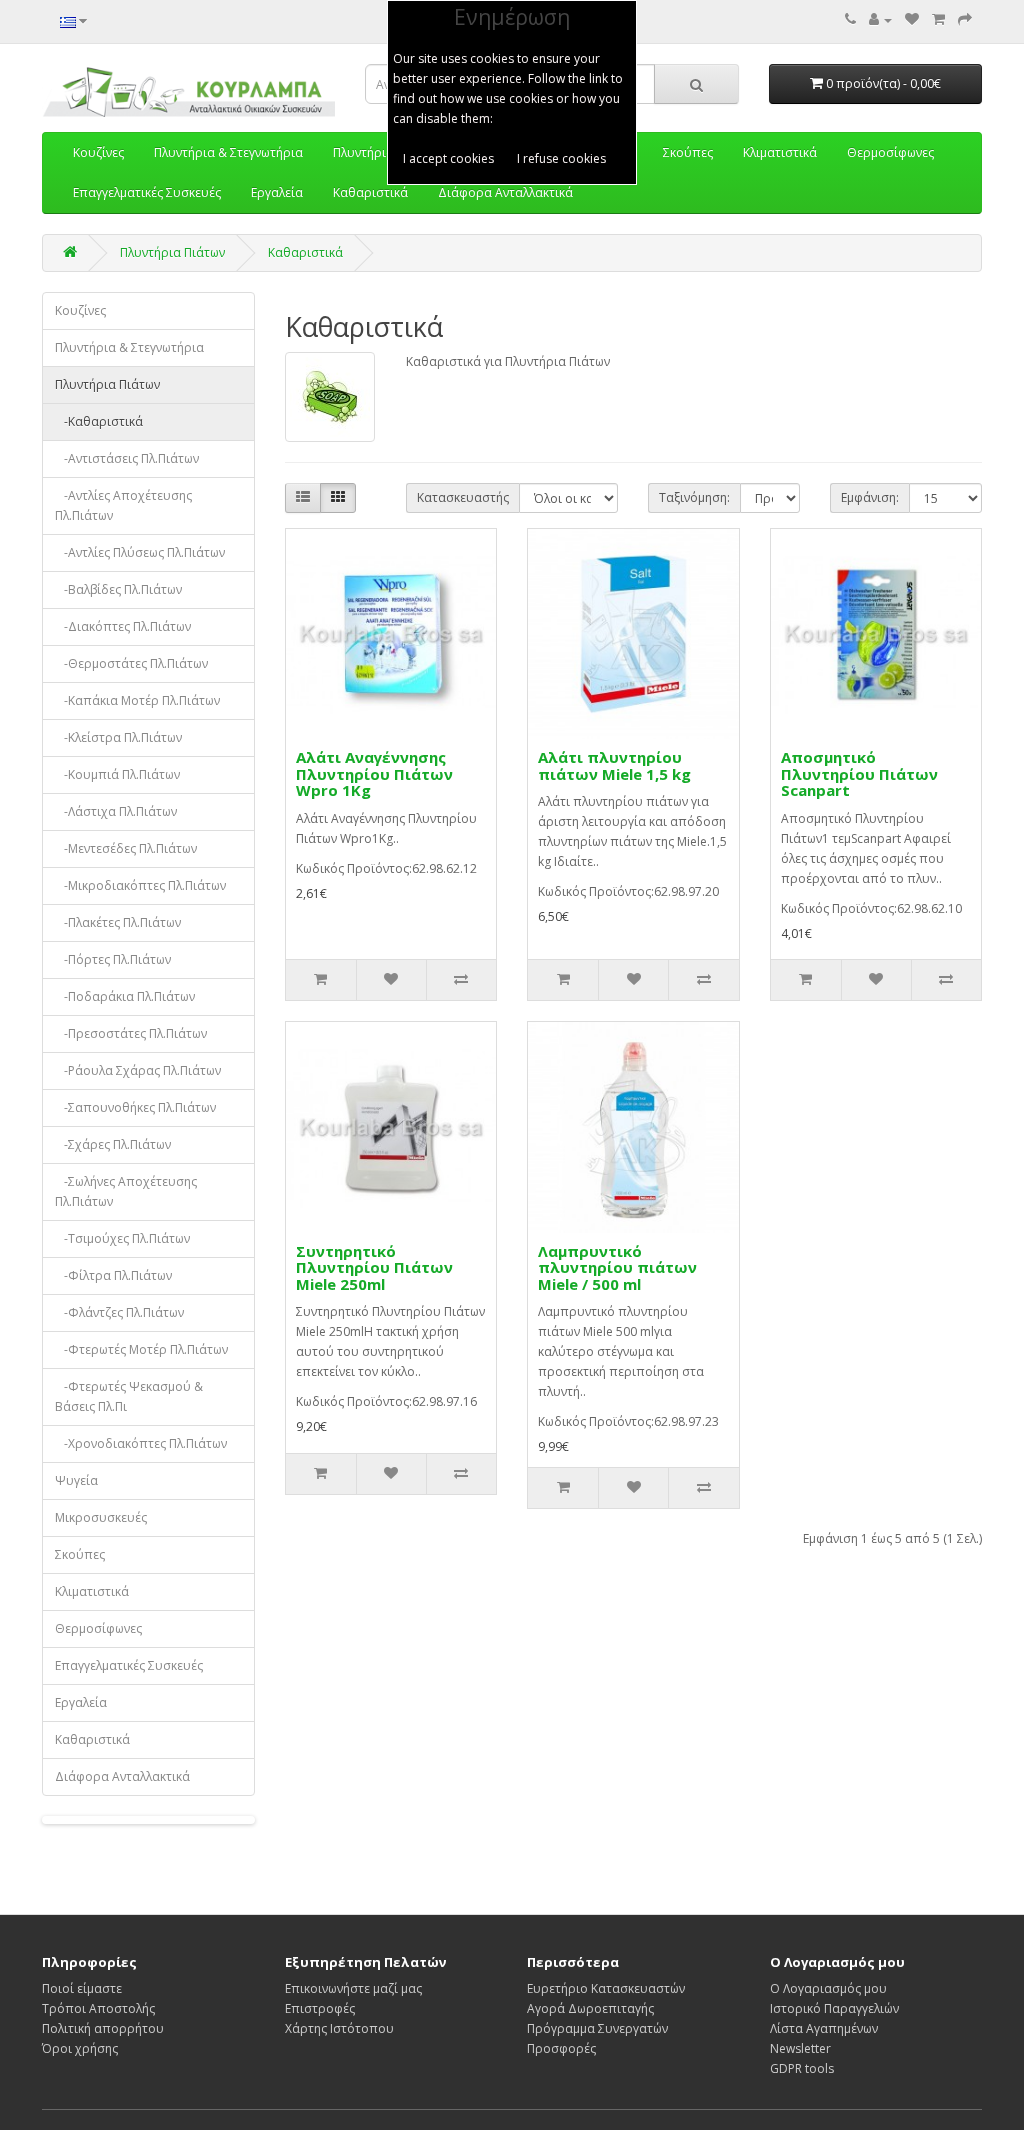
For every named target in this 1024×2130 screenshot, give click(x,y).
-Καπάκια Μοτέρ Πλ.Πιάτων (137, 700)
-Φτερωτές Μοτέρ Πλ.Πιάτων (141, 1349)
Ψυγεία (76, 1480)
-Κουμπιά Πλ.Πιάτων (117, 774)
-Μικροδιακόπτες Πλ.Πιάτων (140, 885)
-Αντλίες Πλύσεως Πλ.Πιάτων (140, 552)
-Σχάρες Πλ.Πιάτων (113, 1144)
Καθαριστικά (370, 192)
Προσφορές (561, 2048)
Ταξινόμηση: (694, 497)
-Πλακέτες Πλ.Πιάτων (118, 922)
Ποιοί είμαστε (82, 1988)
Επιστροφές (320, 2008)
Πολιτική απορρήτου (103, 2028)
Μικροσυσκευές (101, 1517)
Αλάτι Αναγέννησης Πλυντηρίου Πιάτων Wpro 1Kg (374, 773)
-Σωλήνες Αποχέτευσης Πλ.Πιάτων (126, 1191)
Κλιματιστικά (92, 1591)
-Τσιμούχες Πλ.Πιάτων (122, 1238)
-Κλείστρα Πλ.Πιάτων (118, 737)
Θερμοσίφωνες (98, 1628)
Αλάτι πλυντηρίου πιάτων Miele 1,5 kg (614, 765)
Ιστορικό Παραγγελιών (834, 2008)
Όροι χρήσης (80, 2048)
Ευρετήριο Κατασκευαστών (606, 1988)
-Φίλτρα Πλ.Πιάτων (113, 1275)
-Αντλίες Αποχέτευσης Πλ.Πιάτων (123, 505)
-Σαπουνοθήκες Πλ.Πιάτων (135, 1107)
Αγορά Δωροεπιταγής (590, 2008)
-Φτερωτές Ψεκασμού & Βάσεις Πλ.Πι (129, 1396)
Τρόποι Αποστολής (98, 2008)
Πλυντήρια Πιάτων (172, 252)
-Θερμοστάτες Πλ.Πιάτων (131, 663)
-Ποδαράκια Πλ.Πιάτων (125, 996)
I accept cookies (448, 158)
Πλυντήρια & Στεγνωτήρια (129, 347)
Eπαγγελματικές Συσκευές (147, 192)
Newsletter (800, 2048)
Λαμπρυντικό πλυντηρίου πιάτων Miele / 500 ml (617, 1267)
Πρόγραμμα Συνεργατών (597, 2028)
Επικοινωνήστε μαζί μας (353, 1988)
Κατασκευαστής (463, 497)
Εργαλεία (277, 192)
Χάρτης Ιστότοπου (339, 2028)
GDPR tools (802, 2068)
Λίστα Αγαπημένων (824, 2028)
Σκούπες (80, 1554)
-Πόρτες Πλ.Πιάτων (113, 959)
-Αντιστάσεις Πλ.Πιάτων (127, 458)
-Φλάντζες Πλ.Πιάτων (119, 1312)
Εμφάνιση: (870, 497)
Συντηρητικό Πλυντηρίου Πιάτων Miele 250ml (374, 1267)
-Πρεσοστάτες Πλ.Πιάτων (131, 1033)
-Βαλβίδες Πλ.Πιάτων (118, 589)
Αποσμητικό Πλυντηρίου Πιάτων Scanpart (859, 773)
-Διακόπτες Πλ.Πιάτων (123, 626)
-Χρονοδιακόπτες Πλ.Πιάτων (141, 1443)
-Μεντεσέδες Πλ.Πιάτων (126, 848)
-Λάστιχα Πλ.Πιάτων (116, 811)
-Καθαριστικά (99, 421)
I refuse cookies (561, 158)
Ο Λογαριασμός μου (828, 1988)
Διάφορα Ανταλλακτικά (505, 192)
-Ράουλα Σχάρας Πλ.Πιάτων (138, 1070)
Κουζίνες (80, 310)
